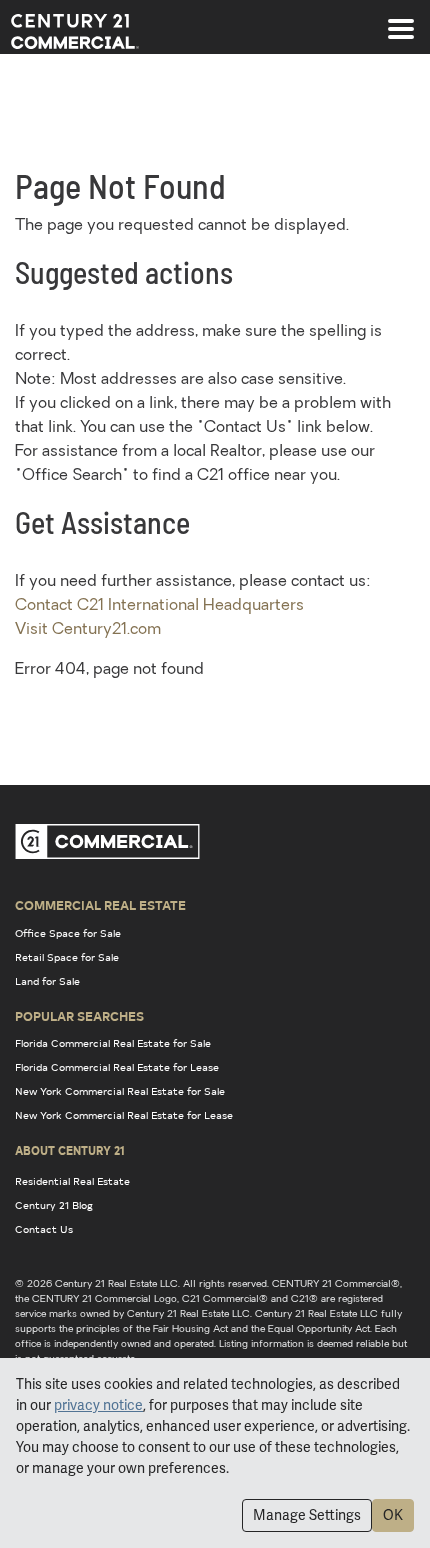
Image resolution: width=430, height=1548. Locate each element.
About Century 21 (70, 1150)
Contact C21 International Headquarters (159, 606)
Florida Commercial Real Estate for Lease (117, 1067)
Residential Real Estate (72, 1181)
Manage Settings (307, 1515)
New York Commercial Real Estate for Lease (124, 1115)
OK (393, 1515)
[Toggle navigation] (401, 19)
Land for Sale (47, 981)
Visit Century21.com (88, 630)
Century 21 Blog (54, 1205)
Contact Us (44, 1229)
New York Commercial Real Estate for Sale (120, 1091)
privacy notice (98, 1405)
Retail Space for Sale (67, 957)
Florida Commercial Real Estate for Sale (113, 1043)
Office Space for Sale (68, 933)
